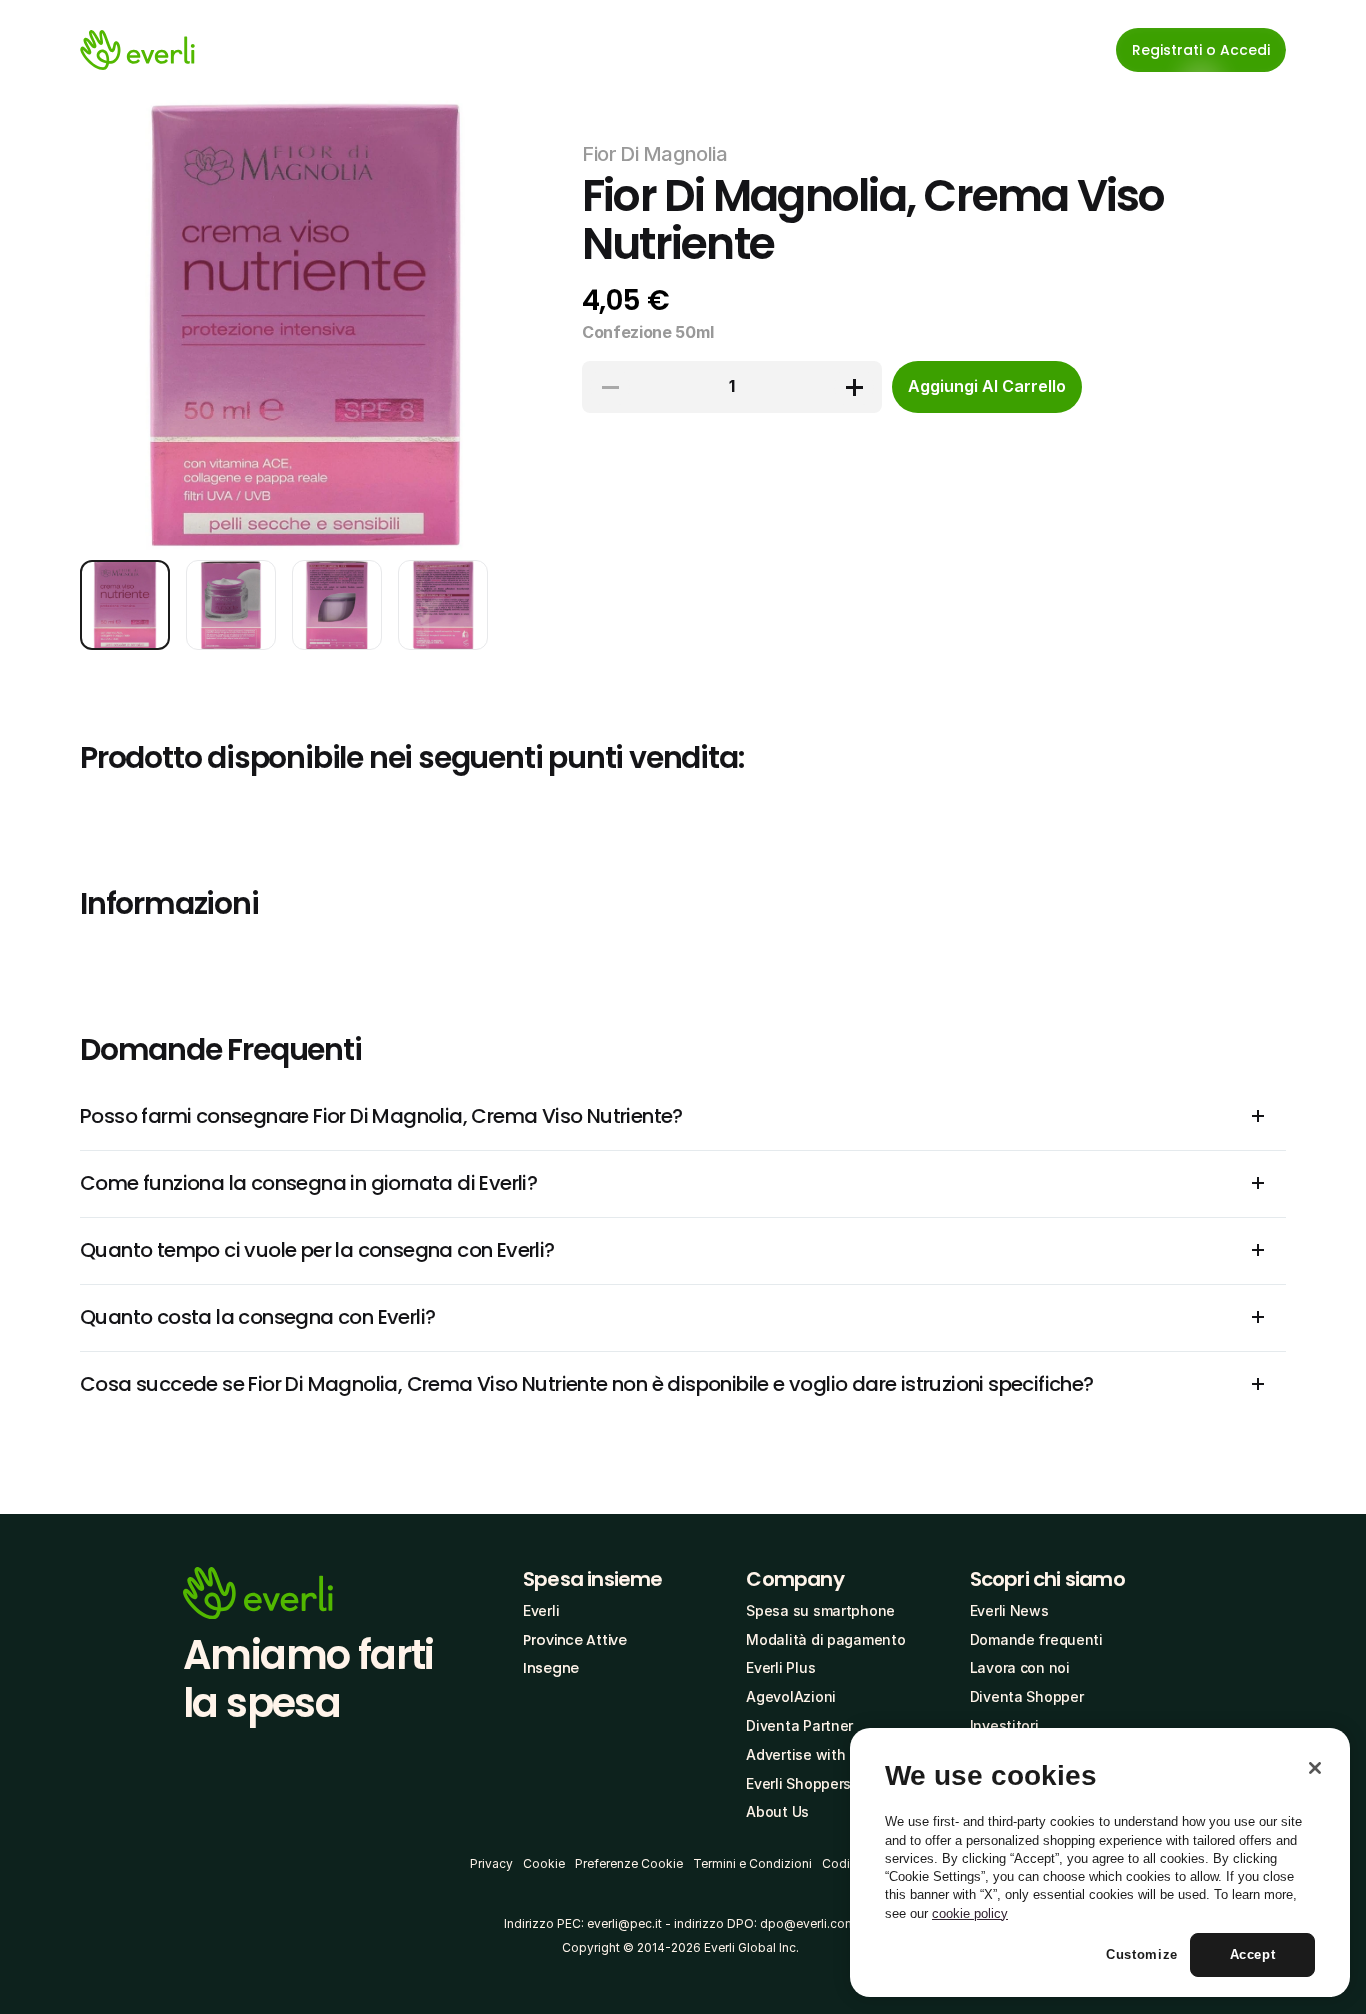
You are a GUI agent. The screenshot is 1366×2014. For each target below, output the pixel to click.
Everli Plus (780, 1667)
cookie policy (970, 1913)
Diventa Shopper (1027, 1696)
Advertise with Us (806, 1754)
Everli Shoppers (798, 1783)
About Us (777, 1811)
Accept (1253, 1955)
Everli (541, 1610)
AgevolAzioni (791, 1696)
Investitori (1004, 1725)
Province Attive (575, 1640)
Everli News (1009, 1610)
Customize (1142, 1955)
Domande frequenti (1036, 1639)
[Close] (1315, 1768)
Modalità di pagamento (825, 1639)
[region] (1100, 1863)
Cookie (544, 1863)
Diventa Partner (799, 1725)
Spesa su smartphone (820, 1610)
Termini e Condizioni (752, 1863)
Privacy (491, 1863)
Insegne (551, 1668)
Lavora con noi (1020, 1667)
